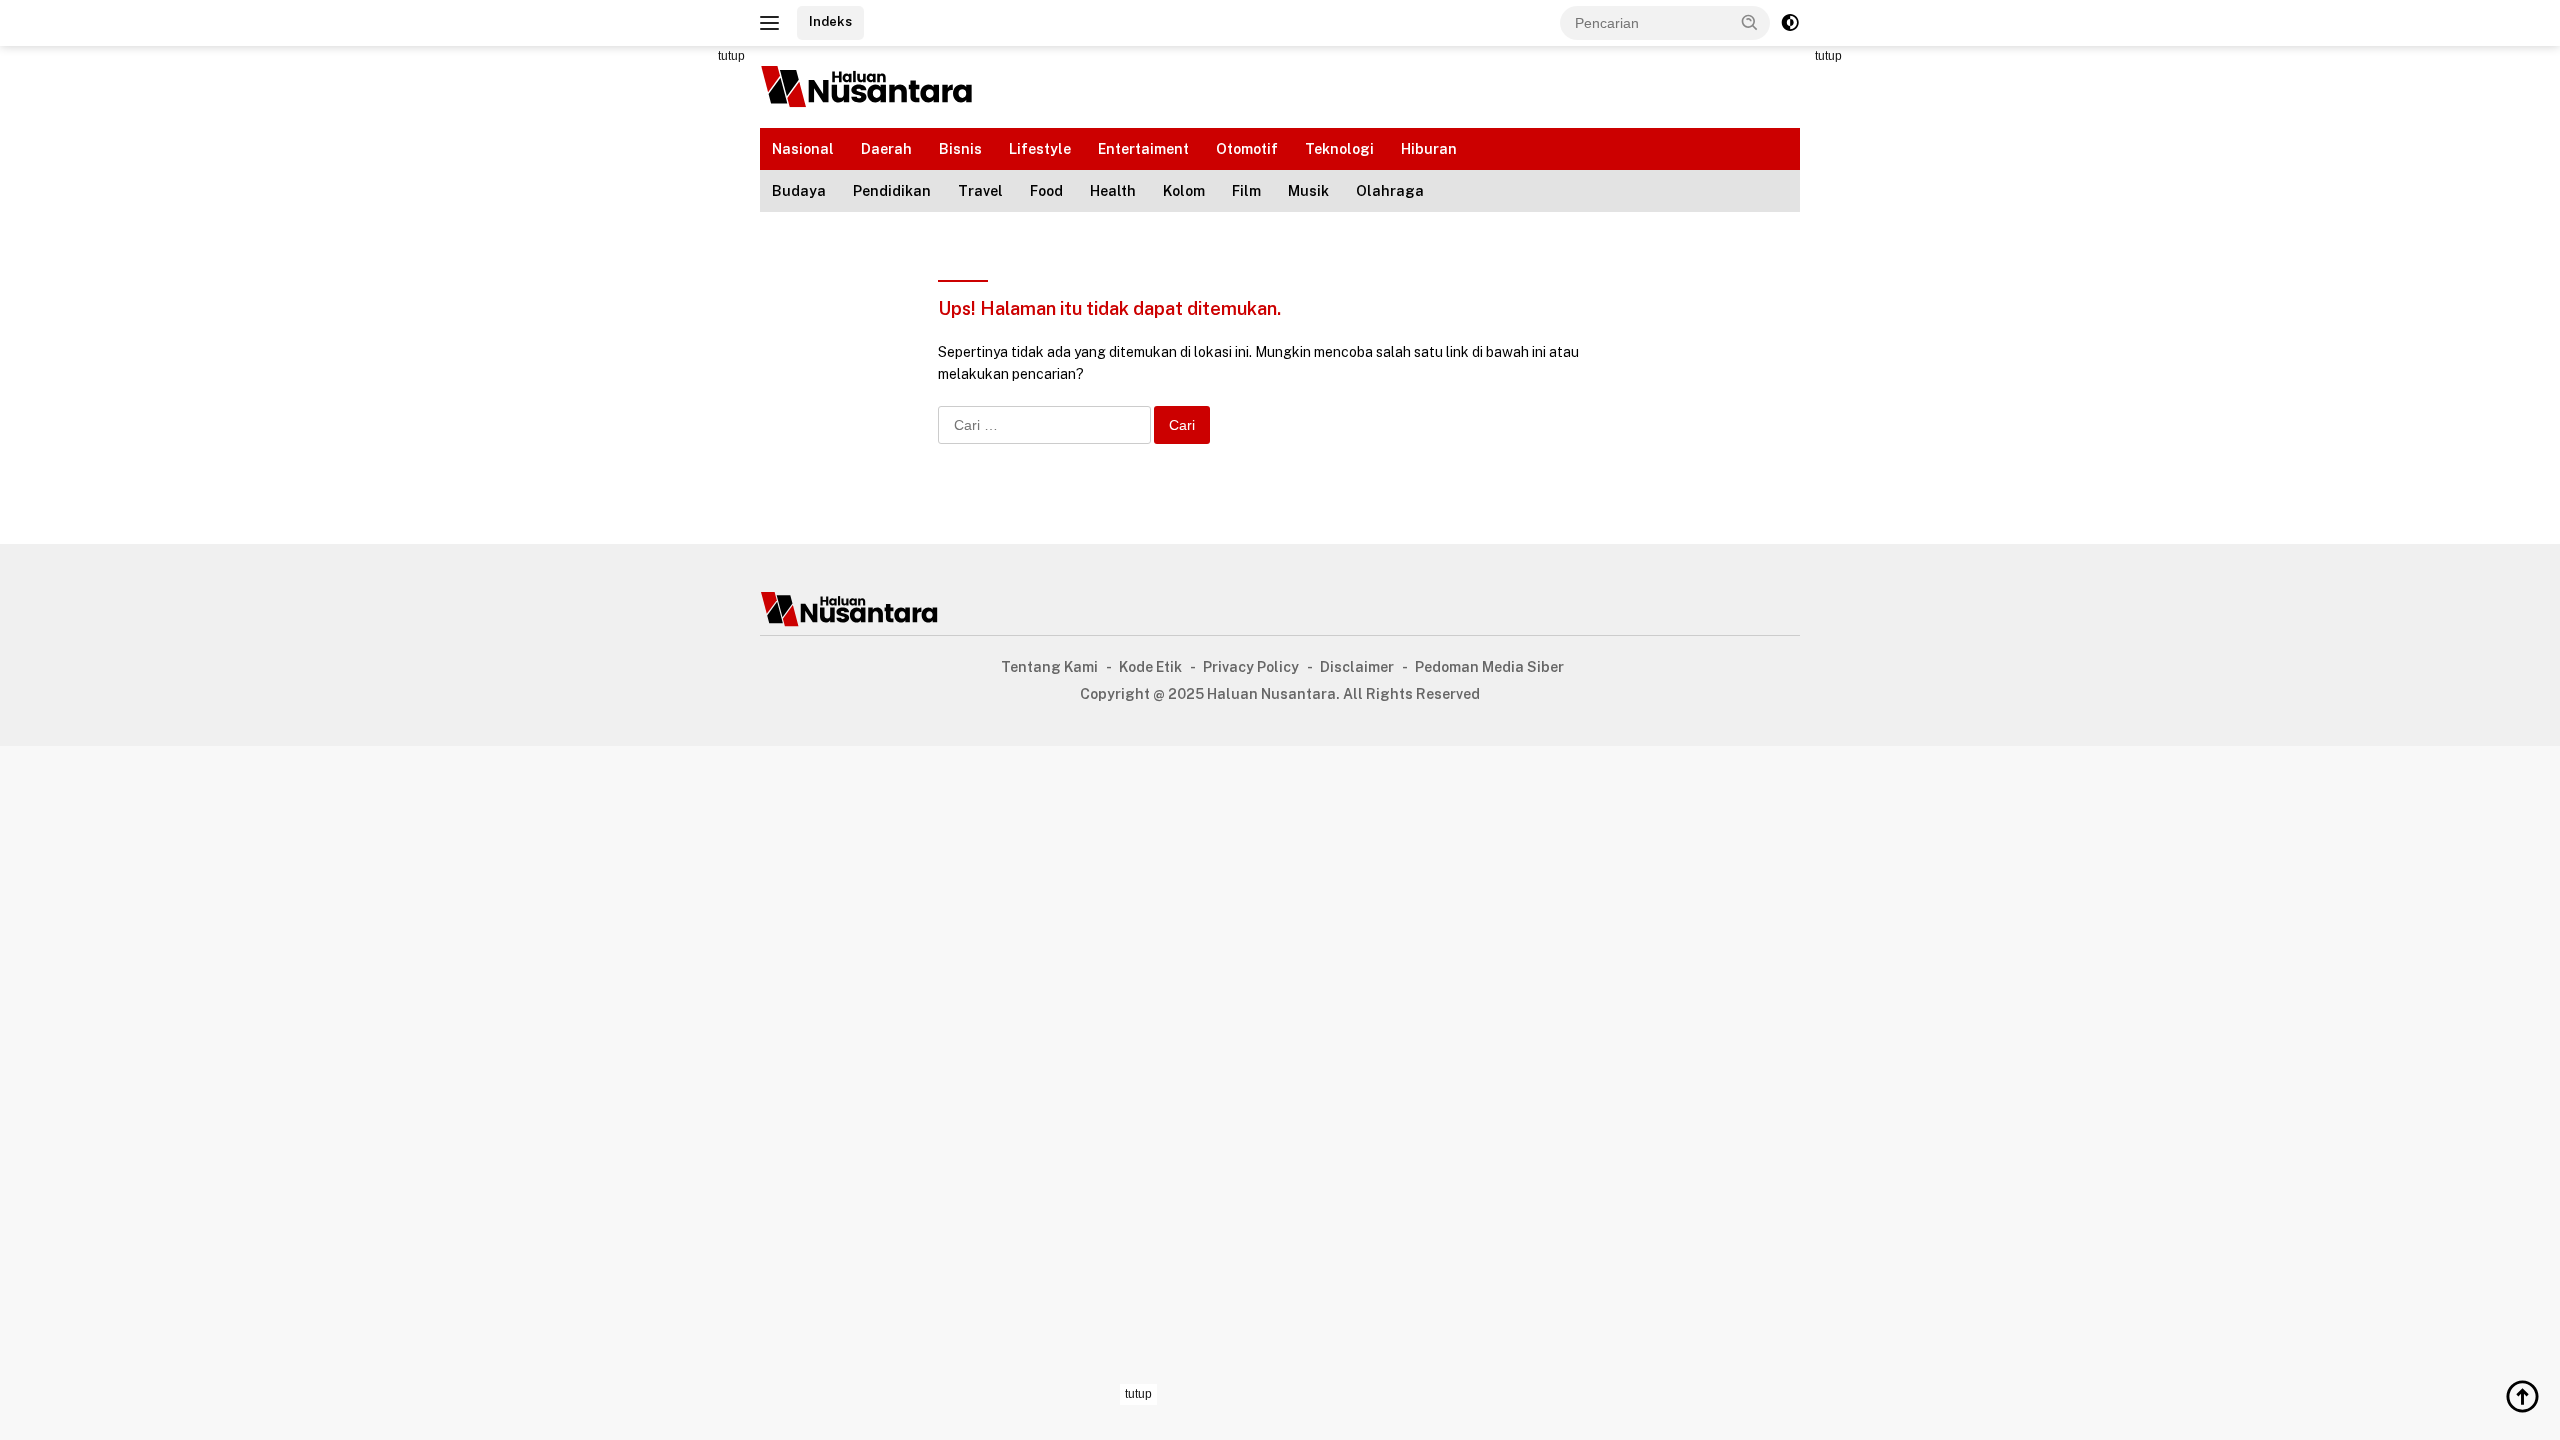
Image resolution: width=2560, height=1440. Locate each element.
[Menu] (773, 23)
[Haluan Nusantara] (867, 86)
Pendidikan (892, 191)
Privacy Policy (1251, 667)
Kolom (1184, 191)
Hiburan (1429, 149)
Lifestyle (1040, 149)
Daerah (886, 149)
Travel (980, 191)
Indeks (830, 21)
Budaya (799, 191)
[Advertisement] (670, 346)
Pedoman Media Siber (1489, 667)
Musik (1308, 191)
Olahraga (1390, 191)
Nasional (803, 149)
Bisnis (960, 149)
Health (1113, 191)
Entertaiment (1143, 149)
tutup (731, 56)
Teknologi (1339, 149)
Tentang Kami (1049, 667)
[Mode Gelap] (1790, 23)
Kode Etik (1150, 667)
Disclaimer (1357, 667)
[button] (1750, 22)
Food (1046, 191)
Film (1246, 191)
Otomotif (1247, 149)
